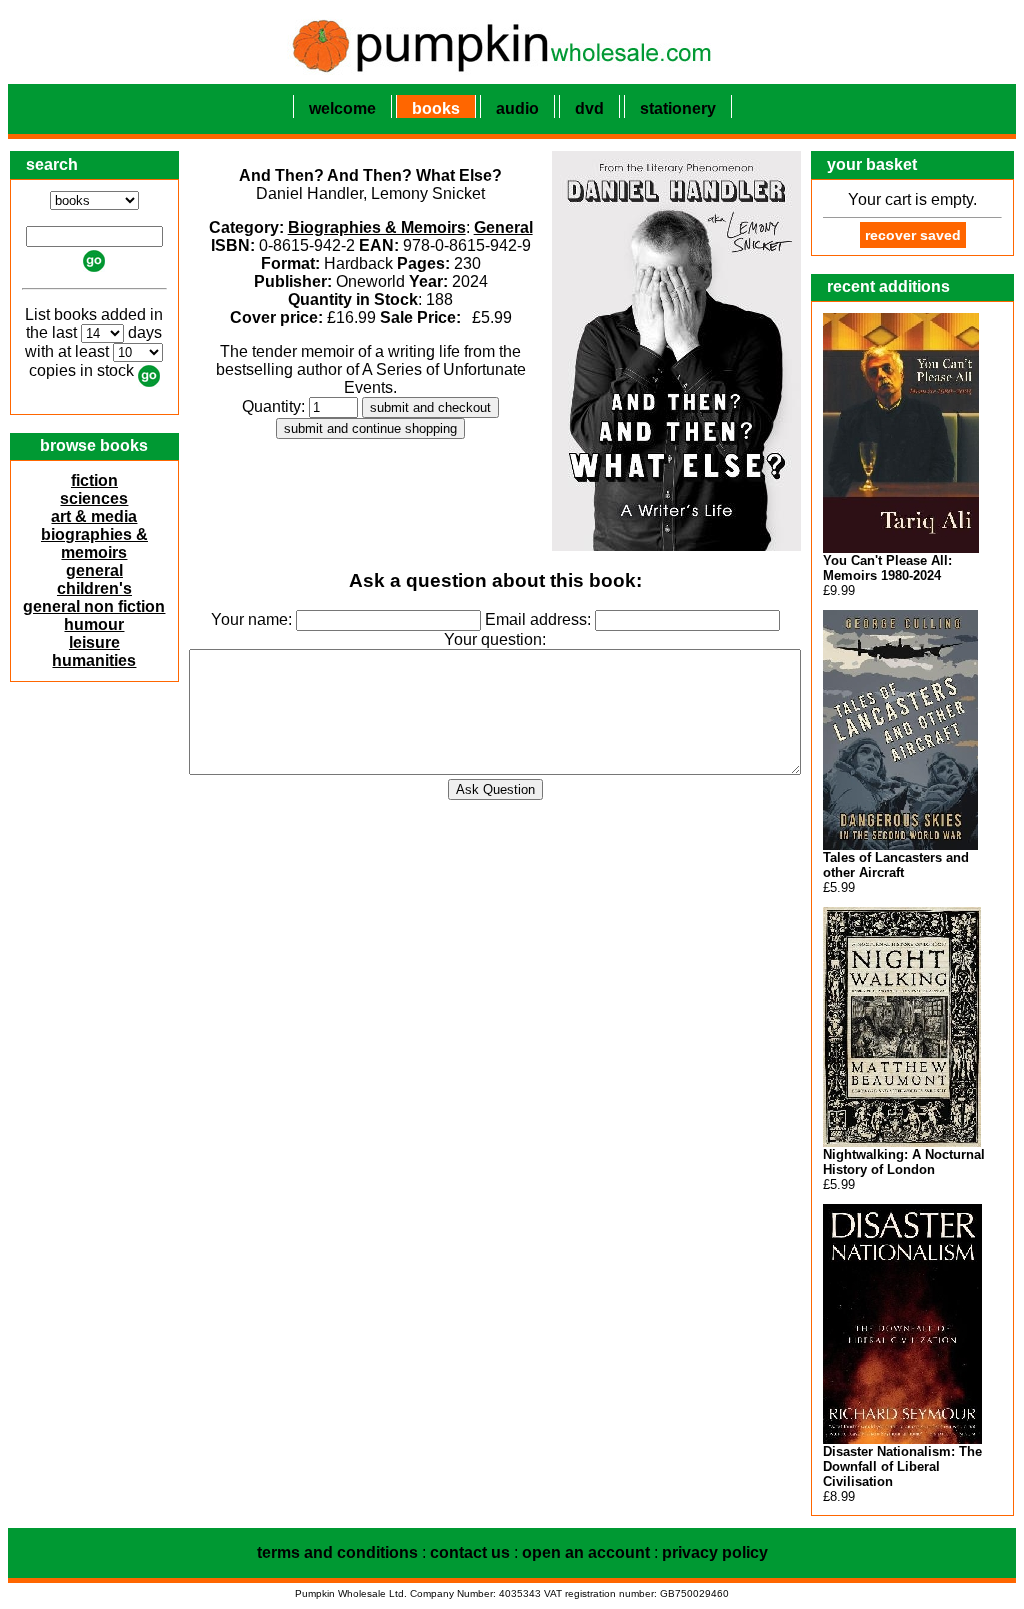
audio (517, 108)
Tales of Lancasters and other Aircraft (896, 865)
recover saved (913, 235)
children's (94, 588)
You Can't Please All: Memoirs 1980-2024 (887, 568)
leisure (94, 642)
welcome (342, 108)
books (436, 108)
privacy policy (715, 1552)
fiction (94, 480)
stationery (678, 108)
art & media (94, 516)
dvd (589, 108)
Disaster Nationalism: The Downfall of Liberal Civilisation (902, 1466)
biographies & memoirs (94, 543)
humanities (94, 660)
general (94, 570)
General (503, 227)
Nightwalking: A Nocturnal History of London (904, 1162)
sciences (94, 498)
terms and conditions (337, 1552)
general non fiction (94, 606)
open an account (586, 1552)
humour (94, 624)
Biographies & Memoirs (377, 227)
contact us (470, 1552)
